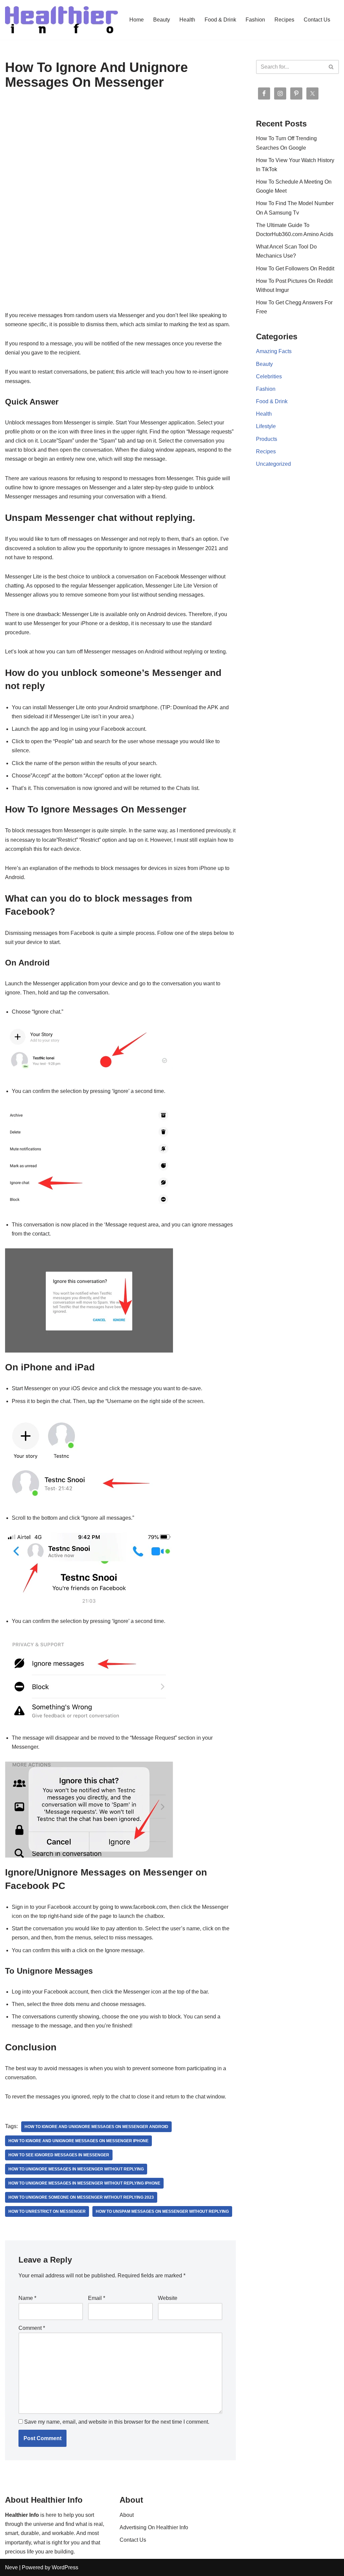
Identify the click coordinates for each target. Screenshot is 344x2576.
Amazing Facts (274, 351)
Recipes (284, 20)
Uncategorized (273, 464)
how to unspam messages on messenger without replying (162, 2211)
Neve (11, 2567)
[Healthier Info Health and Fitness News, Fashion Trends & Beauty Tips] (61, 20)
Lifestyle (266, 426)
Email (97, 2298)
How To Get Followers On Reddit (295, 269)
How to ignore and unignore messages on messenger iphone (78, 2141)
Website (168, 2298)
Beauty (162, 20)
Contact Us (317, 20)
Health (187, 20)
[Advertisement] (120, 157)
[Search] (331, 67)
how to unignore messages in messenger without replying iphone (84, 2183)
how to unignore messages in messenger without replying (76, 2169)
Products (267, 439)
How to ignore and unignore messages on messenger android (96, 2127)
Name (27, 2298)
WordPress (65, 2567)
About (127, 2515)
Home (137, 20)
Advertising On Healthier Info (154, 2527)
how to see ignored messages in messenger (59, 2155)
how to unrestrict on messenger (47, 2211)
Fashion (255, 20)
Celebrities (269, 376)
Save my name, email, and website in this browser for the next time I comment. (117, 2422)
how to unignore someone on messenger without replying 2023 (81, 2197)
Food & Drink (220, 20)
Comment (32, 2328)
